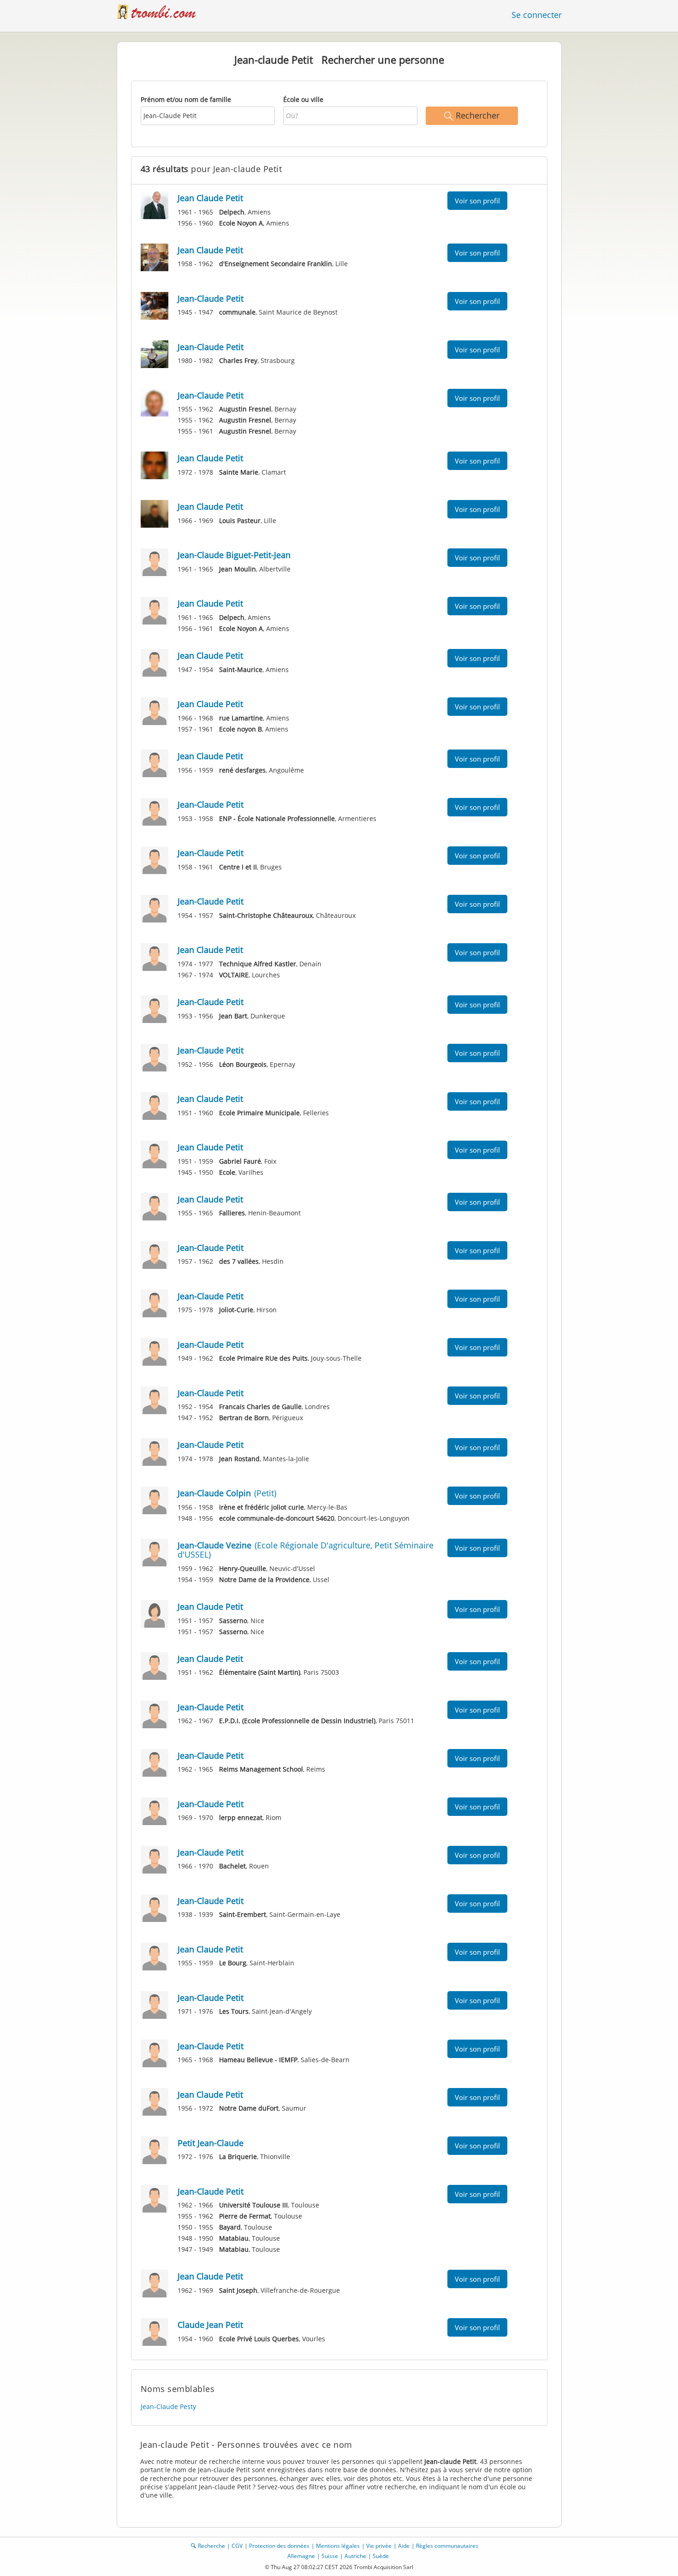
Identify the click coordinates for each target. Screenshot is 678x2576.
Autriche (355, 2556)
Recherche (211, 2546)
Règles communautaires (447, 2546)
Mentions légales (338, 2546)
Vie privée (379, 2546)
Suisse (330, 2556)
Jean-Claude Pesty (168, 2406)
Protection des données (279, 2546)
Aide (404, 2546)
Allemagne (301, 2556)
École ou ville (303, 99)
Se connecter (537, 15)
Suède (381, 2556)
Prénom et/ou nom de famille (186, 99)
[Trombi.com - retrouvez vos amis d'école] (161, 11)
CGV (237, 2546)
